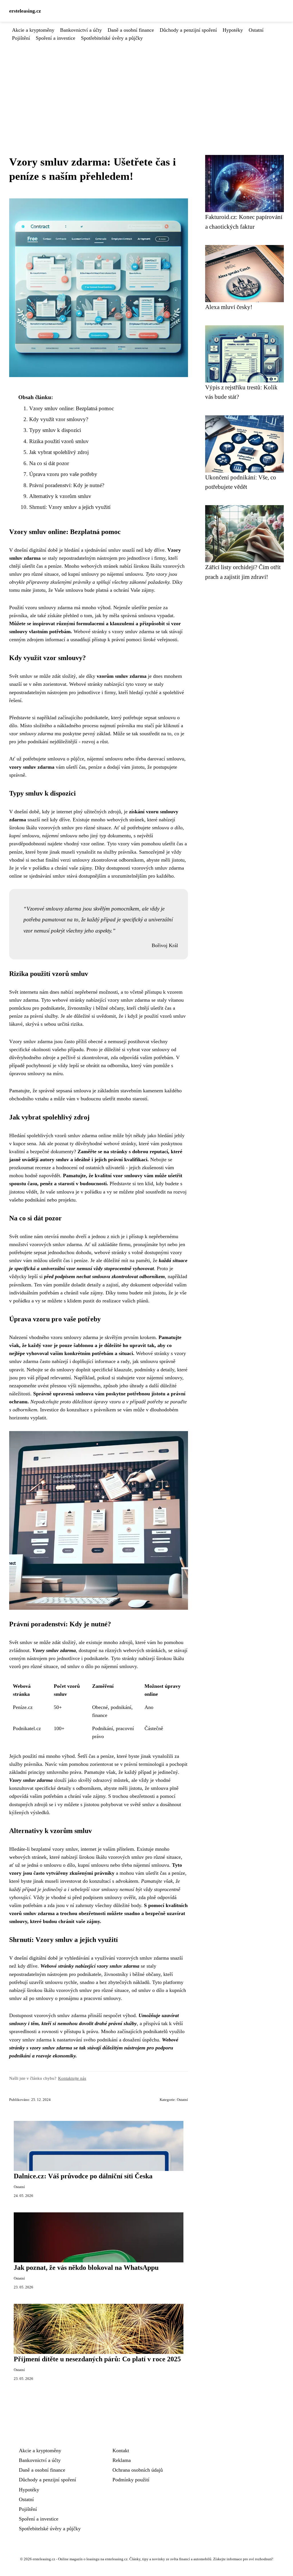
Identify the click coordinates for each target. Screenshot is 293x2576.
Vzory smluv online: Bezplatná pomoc (72, 408)
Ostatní (256, 30)
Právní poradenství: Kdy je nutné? (67, 485)
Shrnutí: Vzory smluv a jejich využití (70, 507)
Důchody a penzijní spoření (188, 30)
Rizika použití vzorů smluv (59, 441)
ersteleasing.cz (25, 11)
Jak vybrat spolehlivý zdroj (59, 452)
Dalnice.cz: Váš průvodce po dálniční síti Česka (83, 2176)
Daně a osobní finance (131, 30)
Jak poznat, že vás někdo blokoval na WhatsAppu (86, 2268)
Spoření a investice (56, 38)
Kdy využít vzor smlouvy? (59, 419)
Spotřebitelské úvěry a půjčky (112, 38)
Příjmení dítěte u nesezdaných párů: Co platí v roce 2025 (97, 2359)
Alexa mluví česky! (229, 307)
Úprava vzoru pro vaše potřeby (63, 474)
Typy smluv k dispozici (55, 430)
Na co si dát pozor (49, 463)
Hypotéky (233, 30)
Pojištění (21, 38)
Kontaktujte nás (72, 2078)
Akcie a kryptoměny (33, 30)
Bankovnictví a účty (81, 30)
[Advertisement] (146, 85)
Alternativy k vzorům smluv (60, 496)
